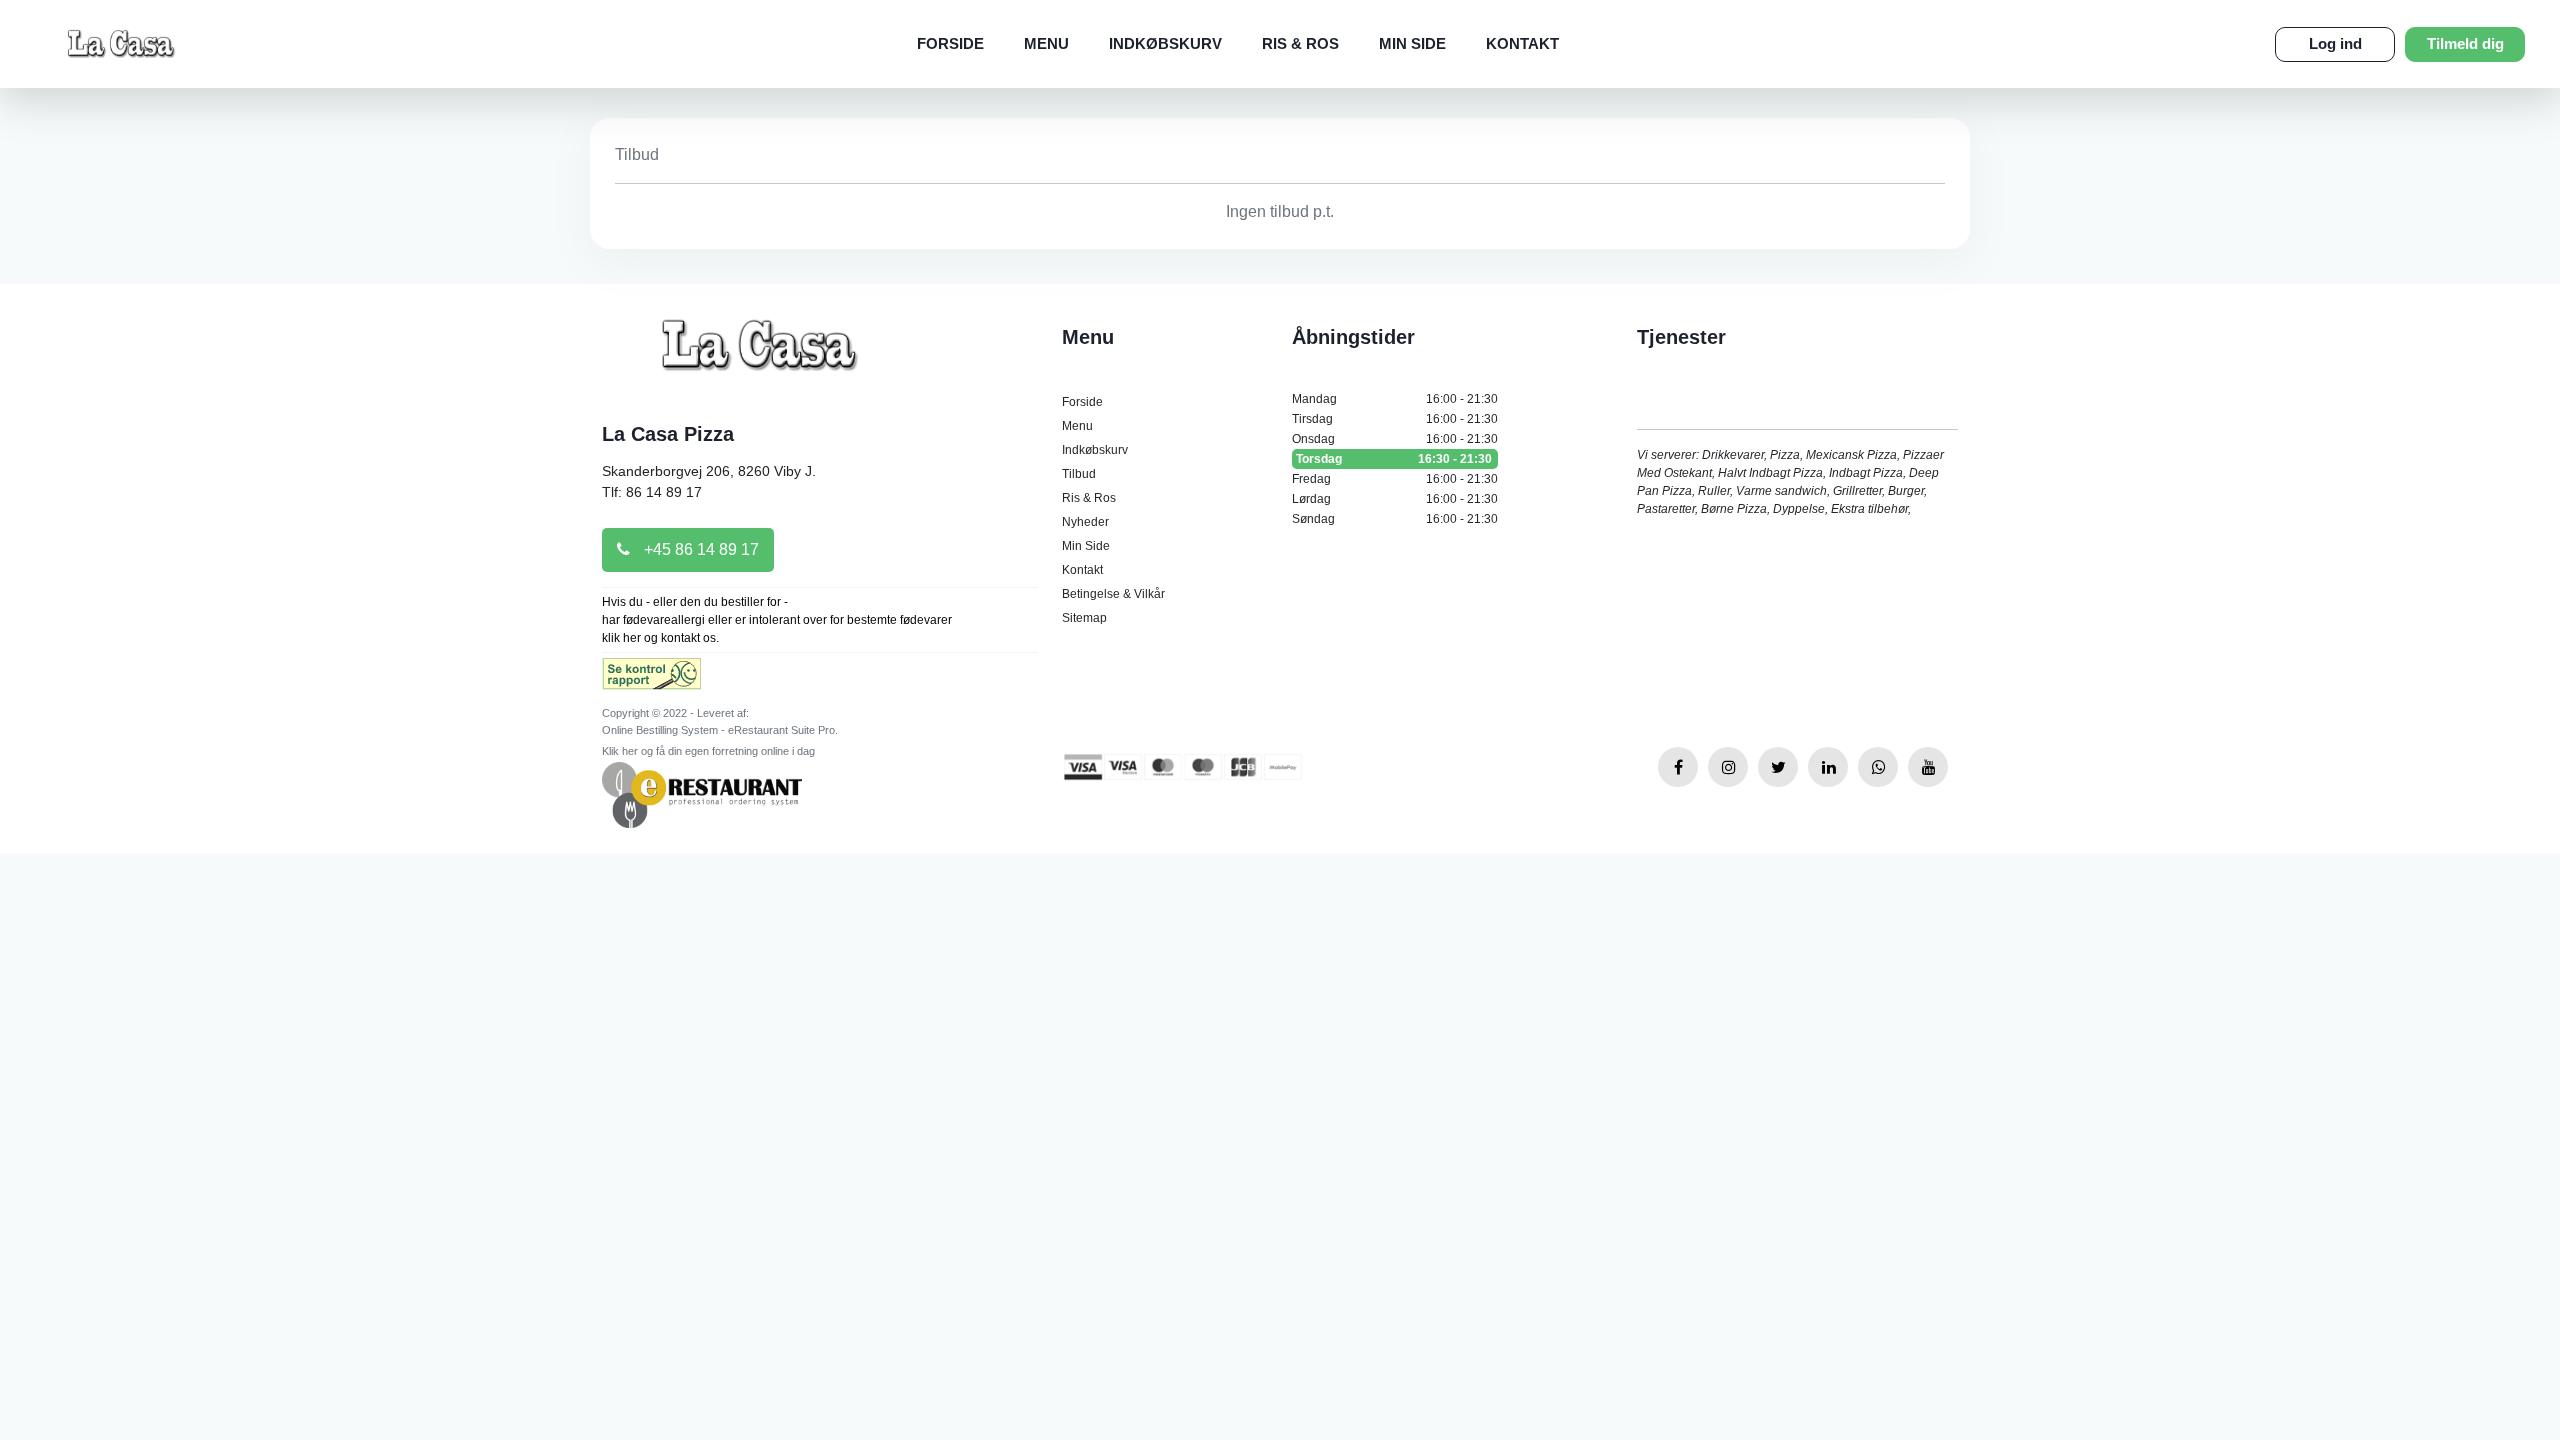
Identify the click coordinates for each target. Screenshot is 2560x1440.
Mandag (1395, 399)
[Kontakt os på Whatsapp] (1878, 767)
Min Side (1412, 43)
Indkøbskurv (1165, 43)
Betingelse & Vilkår (1113, 594)
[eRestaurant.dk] (702, 793)
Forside (950, 43)
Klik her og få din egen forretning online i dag (708, 751)
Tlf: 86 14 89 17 (652, 492)
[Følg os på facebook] (1678, 767)
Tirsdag (1395, 419)
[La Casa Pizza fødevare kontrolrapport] (651, 680)
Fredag (1395, 479)
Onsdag (1395, 439)
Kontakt (1522, 43)
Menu (1046, 43)
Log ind (2335, 43)
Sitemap (1084, 618)
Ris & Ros (1300, 43)
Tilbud (1079, 474)
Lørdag (1395, 499)
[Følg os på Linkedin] (1828, 767)
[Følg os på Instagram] (1728, 767)
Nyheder (1085, 522)
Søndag (1395, 519)
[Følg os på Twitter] (1778, 767)
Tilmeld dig (2465, 43)
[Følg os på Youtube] (1928, 767)
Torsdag (1394, 459)
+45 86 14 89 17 (699, 549)
